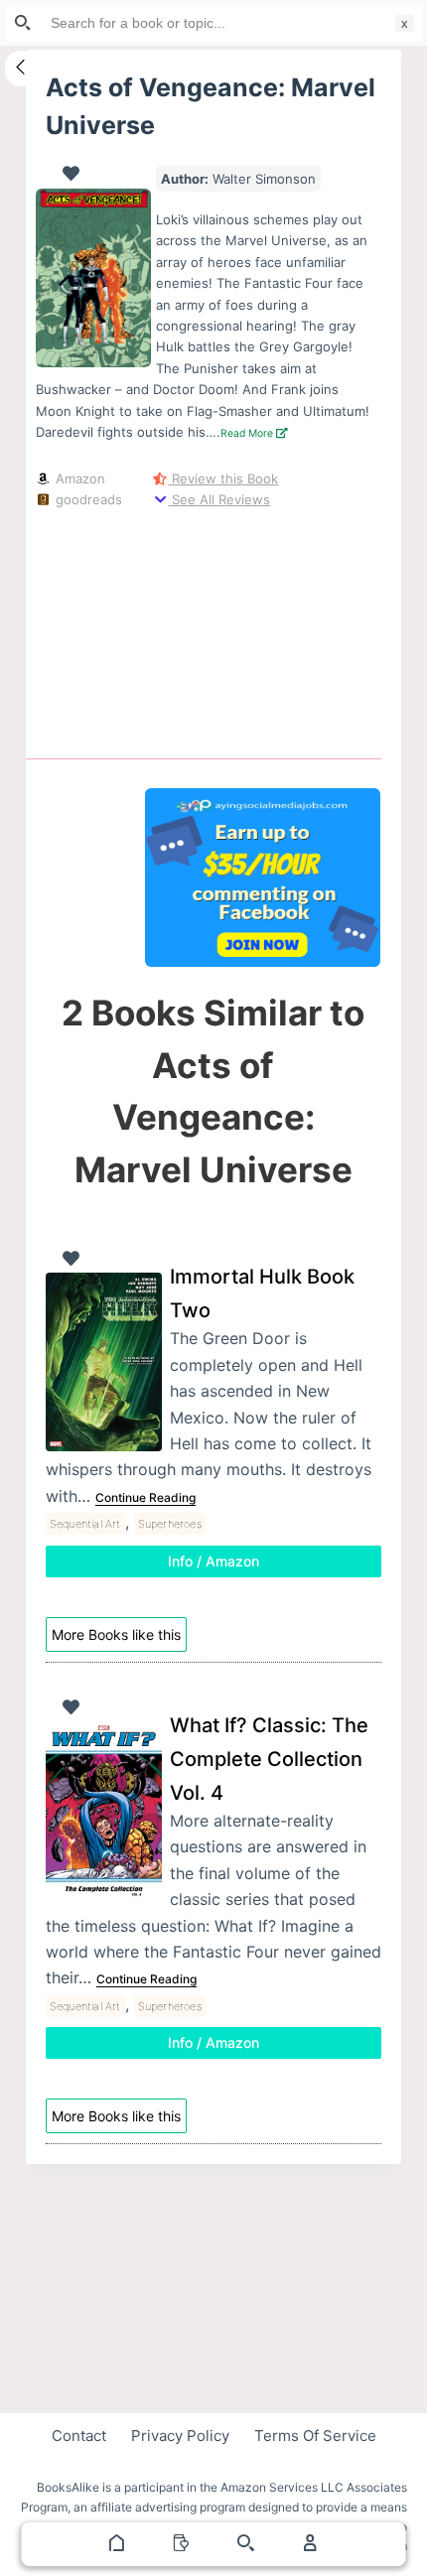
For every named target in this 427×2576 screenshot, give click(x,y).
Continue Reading (145, 1497)
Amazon (78, 478)
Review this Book (223, 478)
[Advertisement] (263, 630)
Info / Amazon (213, 1561)
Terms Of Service (315, 2436)
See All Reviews (219, 499)
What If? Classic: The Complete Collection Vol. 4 (269, 1759)
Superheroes (170, 1524)
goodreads (87, 499)
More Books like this (116, 1634)
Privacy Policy (180, 2436)
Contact (79, 2436)
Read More (248, 433)
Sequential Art (85, 1524)
